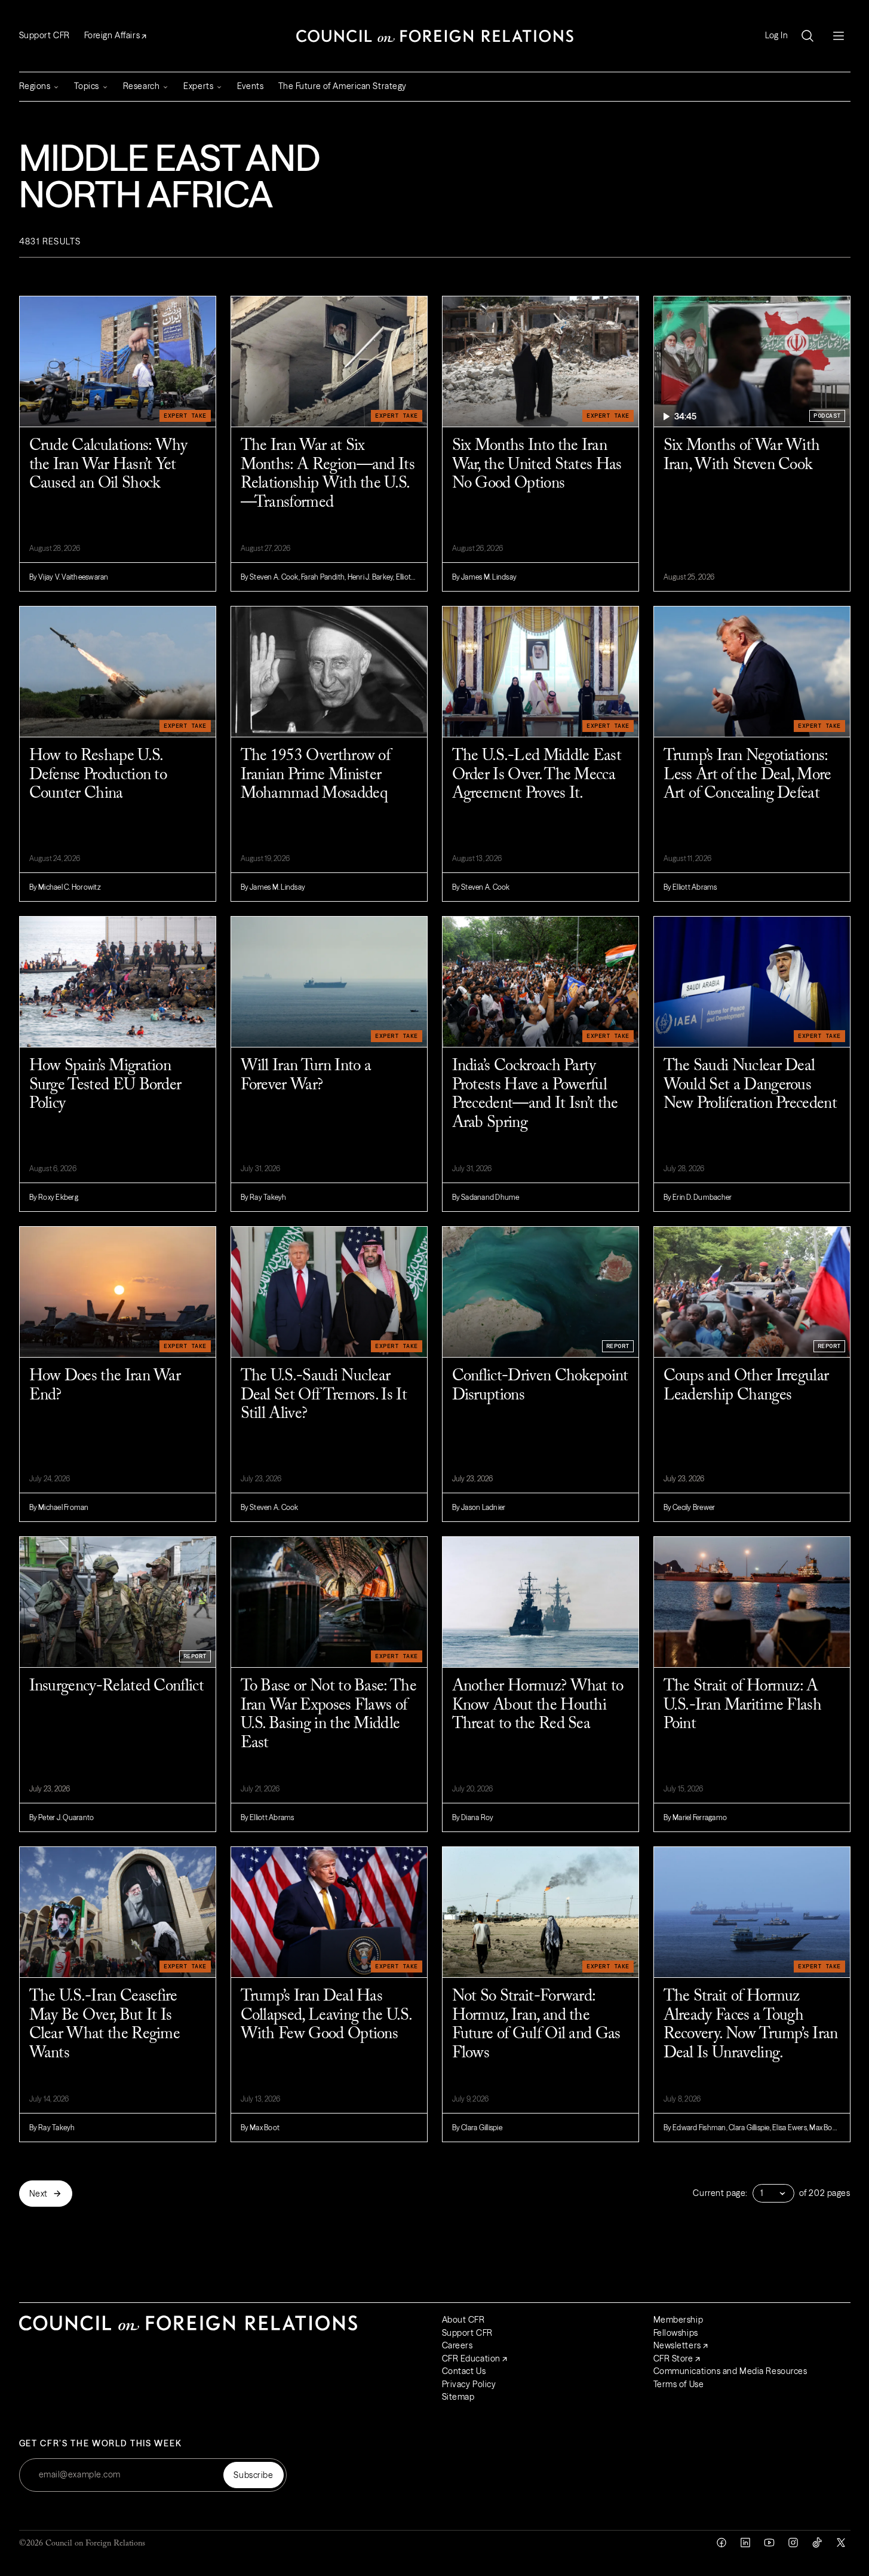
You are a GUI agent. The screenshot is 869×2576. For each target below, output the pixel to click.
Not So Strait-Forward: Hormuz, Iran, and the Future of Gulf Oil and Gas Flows (536, 2025)
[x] (841, 2543)
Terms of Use (679, 2384)
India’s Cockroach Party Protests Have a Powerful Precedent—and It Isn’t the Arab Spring (535, 1095)
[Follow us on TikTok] (817, 2543)
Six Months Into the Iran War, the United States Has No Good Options (537, 465)
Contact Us (464, 2371)
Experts (198, 86)
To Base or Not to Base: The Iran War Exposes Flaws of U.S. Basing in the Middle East (328, 1715)
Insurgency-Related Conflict (116, 1687)
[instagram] (793, 2543)
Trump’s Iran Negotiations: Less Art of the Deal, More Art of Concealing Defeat (747, 775)
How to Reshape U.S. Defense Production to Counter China (98, 775)
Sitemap (458, 2397)
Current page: (720, 2193)
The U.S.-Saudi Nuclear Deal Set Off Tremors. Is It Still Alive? (324, 1395)
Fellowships (676, 2333)
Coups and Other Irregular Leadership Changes (746, 1386)
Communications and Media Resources (730, 2371)
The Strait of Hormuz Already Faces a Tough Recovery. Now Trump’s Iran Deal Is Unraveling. (751, 2025)
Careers (457, 2345)
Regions (35, 86)
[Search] (807, 36)
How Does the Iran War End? (105, 1386)
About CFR (463, 2320)
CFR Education (471, 2358)
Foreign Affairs (112, 35)
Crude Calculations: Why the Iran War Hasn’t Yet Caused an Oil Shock (108, 465)
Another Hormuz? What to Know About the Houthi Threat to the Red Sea (538, 1705)
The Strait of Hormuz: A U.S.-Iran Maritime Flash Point (743, 1705)
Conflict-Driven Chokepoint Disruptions (540, 1386)
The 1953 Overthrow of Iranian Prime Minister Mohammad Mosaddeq (316, 775)
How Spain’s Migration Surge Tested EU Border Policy (105, 1085)
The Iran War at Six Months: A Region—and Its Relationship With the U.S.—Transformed (328, 474)
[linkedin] (745, 2543)
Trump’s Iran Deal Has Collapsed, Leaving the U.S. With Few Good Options (326, 2016)
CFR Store (673, 2358)
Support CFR (44, 35)
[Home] (435, 36)
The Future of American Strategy (343, 86)
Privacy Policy (469, 2384)
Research (141, 86)
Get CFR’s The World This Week (101, 2444)
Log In (776, 36)
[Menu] (839, 36)
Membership (678, 2320)
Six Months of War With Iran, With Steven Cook (742, 456)
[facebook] (721, 2543)
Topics (86, 86)
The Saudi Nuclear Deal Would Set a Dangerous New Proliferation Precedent (750, 1085)
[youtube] (769, 2543)
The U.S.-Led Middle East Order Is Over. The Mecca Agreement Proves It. (537, 775)
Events (250, 86)
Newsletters (677, 2345)
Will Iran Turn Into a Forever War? (306, 1076)
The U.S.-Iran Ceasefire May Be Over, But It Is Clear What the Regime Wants (105, 2025)
